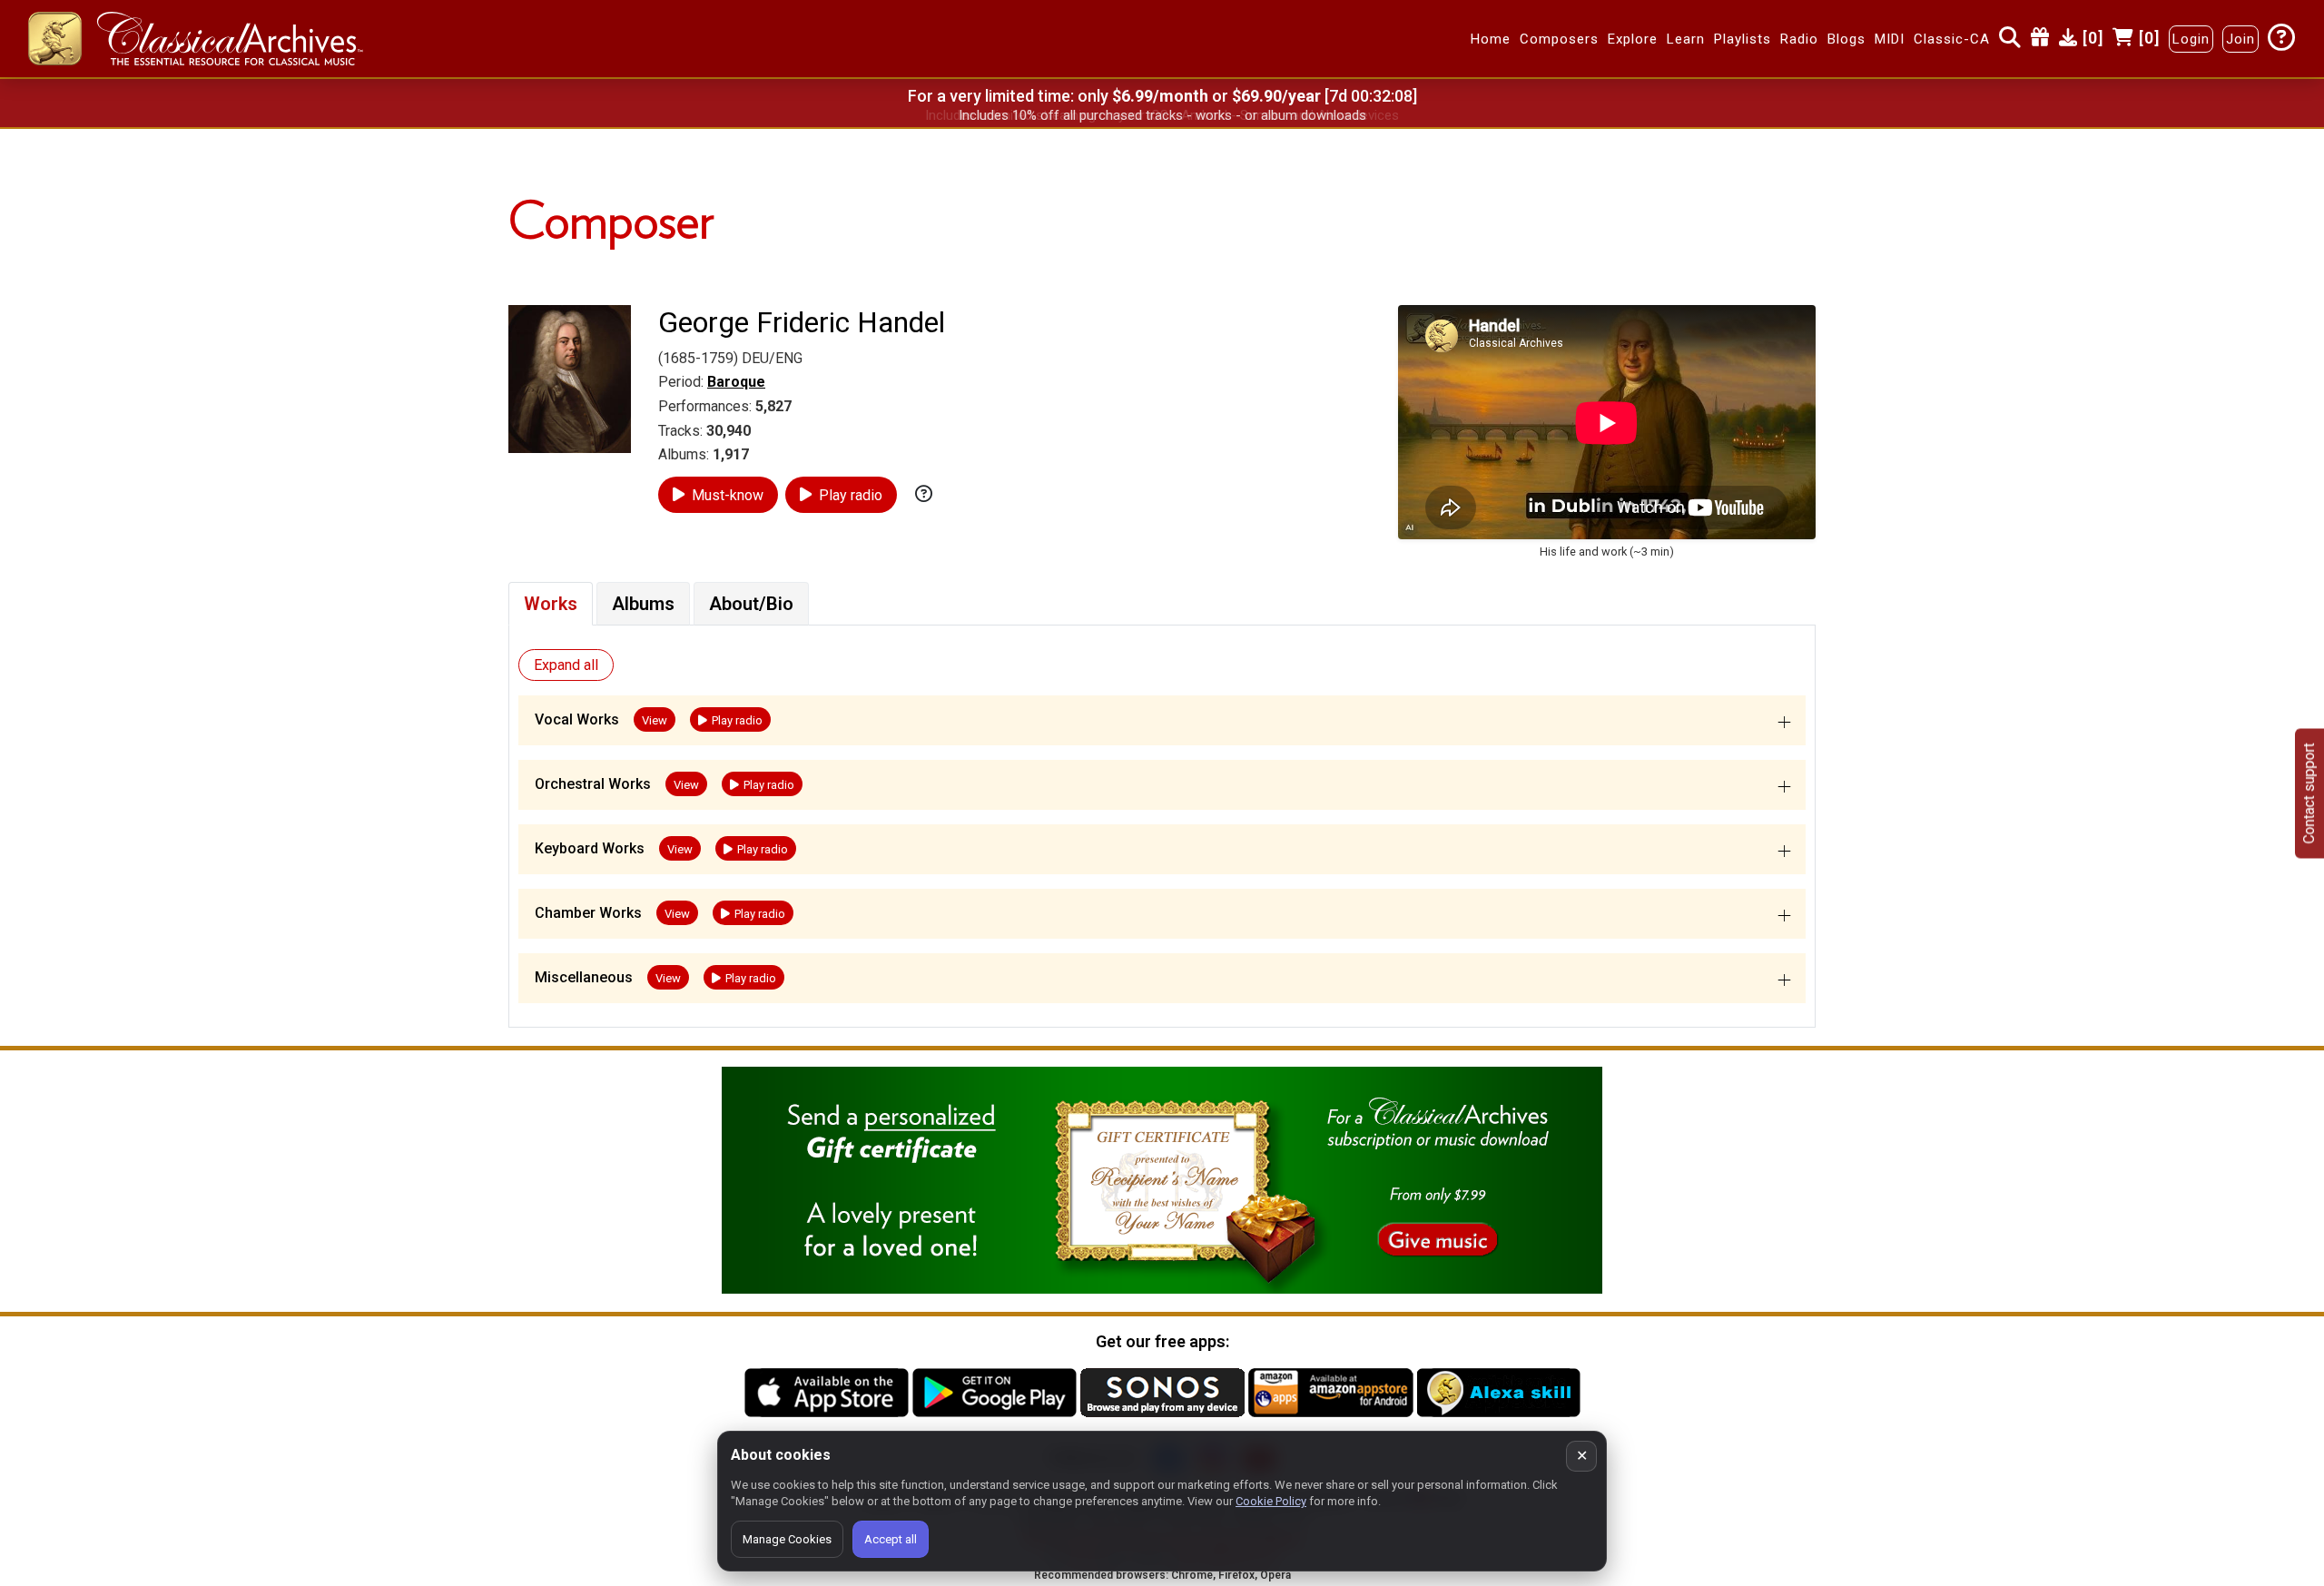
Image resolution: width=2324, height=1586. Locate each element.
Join (2240, 39)
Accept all (891, 1539)
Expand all (566, 665)
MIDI (1890, 39)
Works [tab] (551, 604)
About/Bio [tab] (751, 604)
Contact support (2309, 793)
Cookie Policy (1271, 1501)
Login (2191, 39)
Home (1491, 39)
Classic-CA (1952, 39)
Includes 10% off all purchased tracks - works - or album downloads (1162, 115)
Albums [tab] (643, 604)
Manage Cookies (787, 1539)
